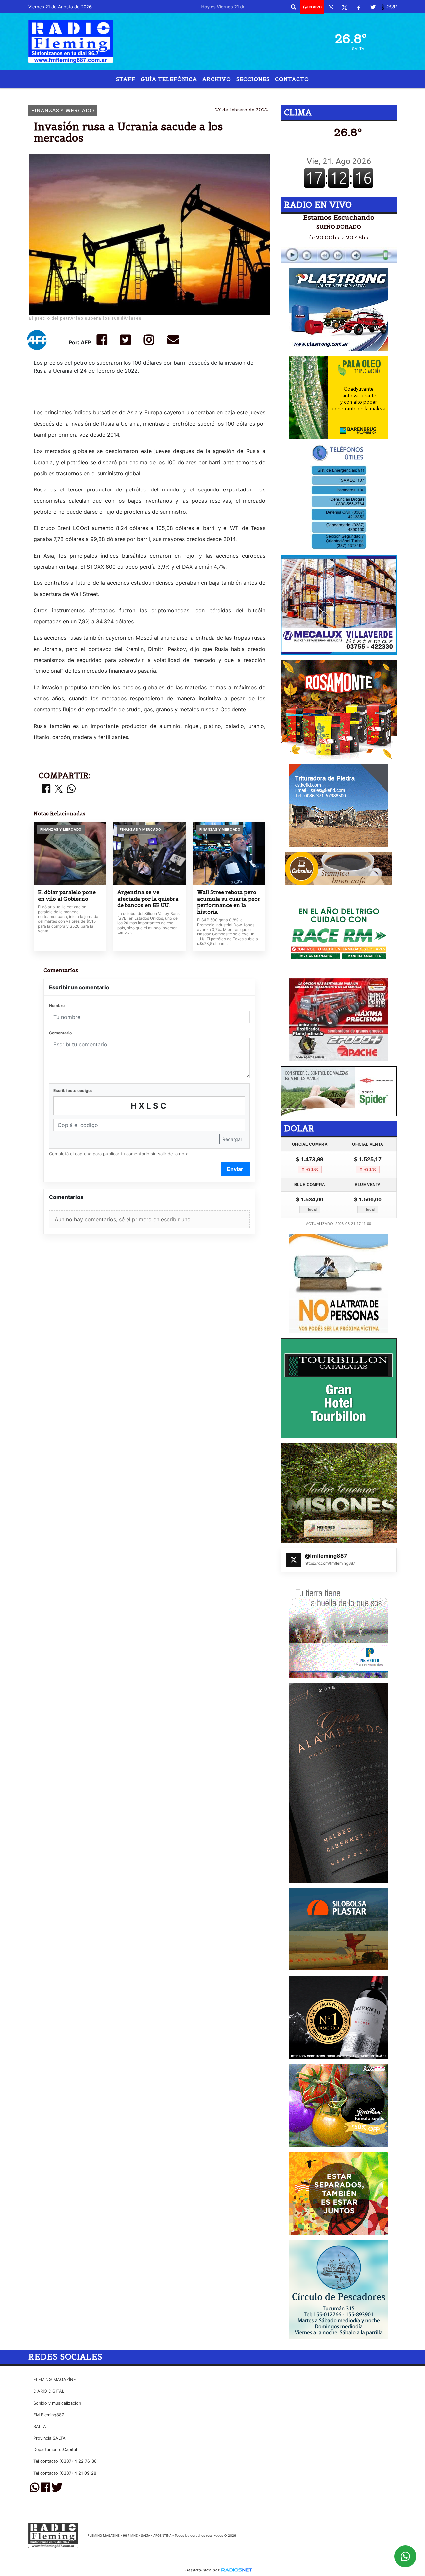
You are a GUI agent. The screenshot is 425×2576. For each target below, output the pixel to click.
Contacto (292, 79)
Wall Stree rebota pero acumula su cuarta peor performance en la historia (229, 902)
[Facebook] (359, 7)
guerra (194, 94)
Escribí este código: (73, 1090)
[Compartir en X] (59, 789)
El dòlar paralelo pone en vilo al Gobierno (67, 895)
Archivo (217, 79)
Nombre (57, 1005)
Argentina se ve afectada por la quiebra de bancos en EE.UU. (148, 899)
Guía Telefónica (169, 79)
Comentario (60, 1033)
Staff (126, 79)
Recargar (232, 1139)
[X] (344, 7)
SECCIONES (253, 79)
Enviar (235, 1169)
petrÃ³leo (112, 94)
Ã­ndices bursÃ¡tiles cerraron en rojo (276, 94)
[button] (294, 7)
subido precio (155, 94)
